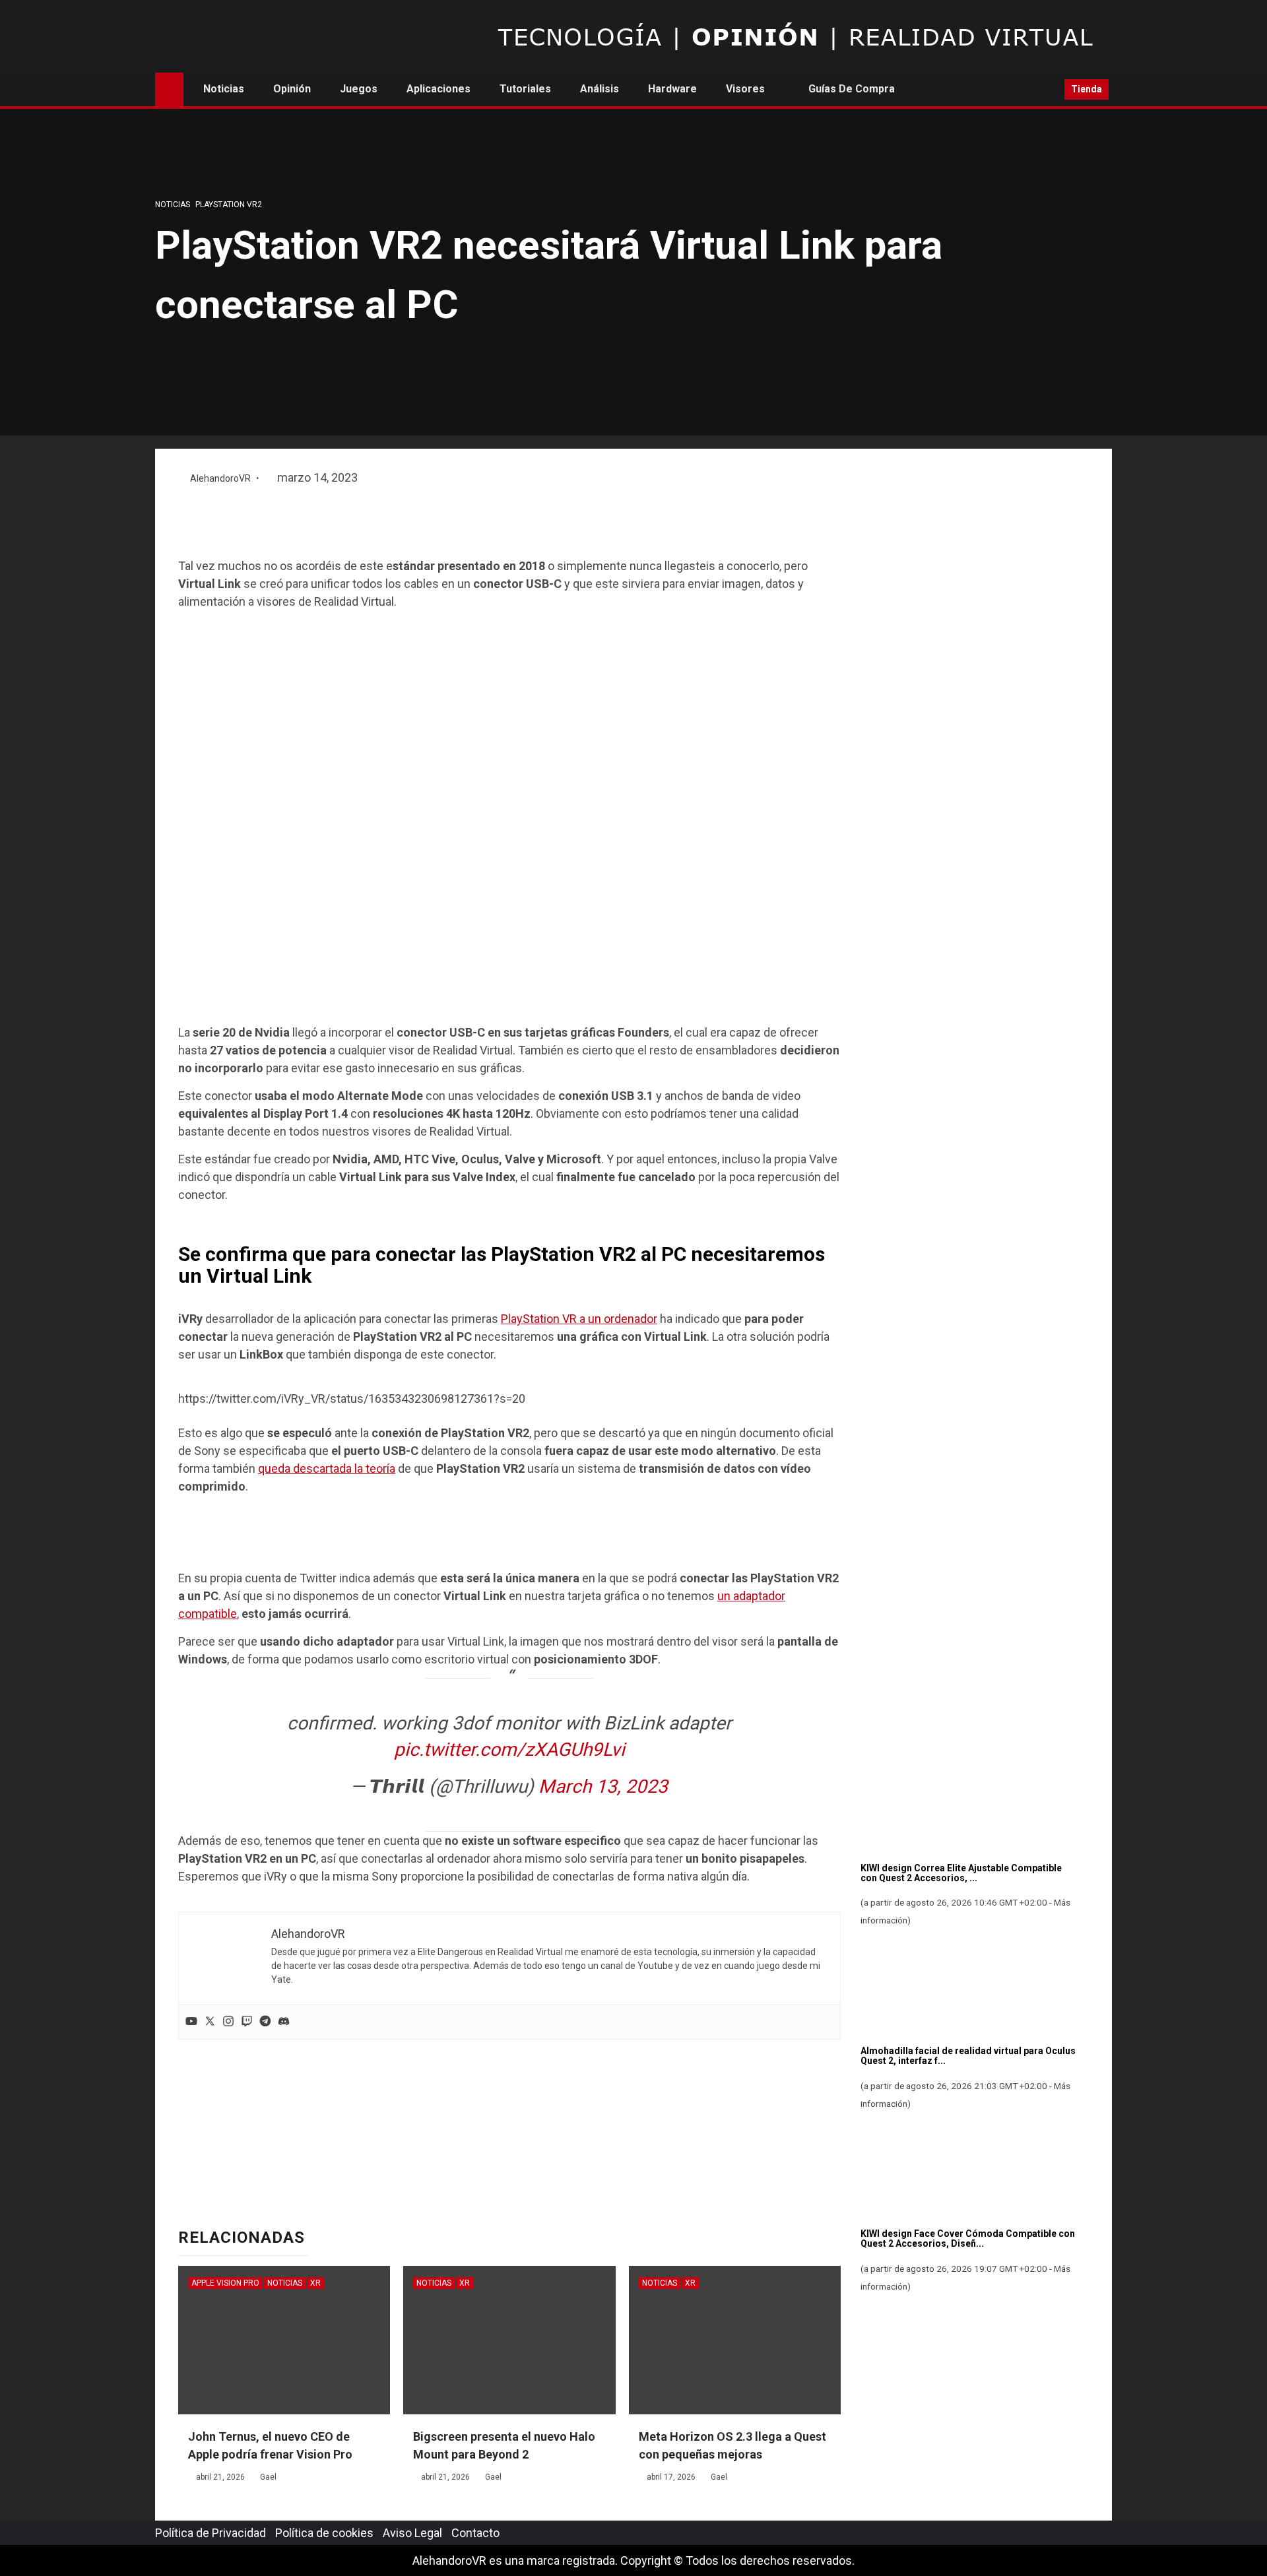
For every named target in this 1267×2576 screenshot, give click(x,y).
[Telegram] (265, 2022)
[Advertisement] (509, 523)
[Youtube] (191, 2022)
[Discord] (284, 2022)
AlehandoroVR (221, 478)
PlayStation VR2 (229, 205)
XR (315, 2283)
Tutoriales (525, 89)
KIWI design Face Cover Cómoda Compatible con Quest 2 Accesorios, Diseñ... (968, 2238)
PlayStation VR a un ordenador (579, 1319)
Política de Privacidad (211, 2533)
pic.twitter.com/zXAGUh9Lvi (509, 1750)
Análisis (600, 89)
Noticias (224, 89)
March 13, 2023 (603, 1787)
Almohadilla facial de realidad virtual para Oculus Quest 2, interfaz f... (968, 2056)
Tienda (1087, 89)
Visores (745, 89)
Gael (268, 2477)
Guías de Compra (852, 89)
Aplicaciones (439, 89)
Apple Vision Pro (225, 2283)
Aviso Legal (412, 2533)
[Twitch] (247, 2022)
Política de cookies (324, 2533)
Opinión (292, 89)
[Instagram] (228, 2022)
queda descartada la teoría (327, 1468)
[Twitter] (210, 2022)
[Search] (1050, 90)
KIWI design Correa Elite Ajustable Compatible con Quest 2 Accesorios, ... (961, 1873)
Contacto (475, 2533)
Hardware (672, 89)
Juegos (359, 89)
